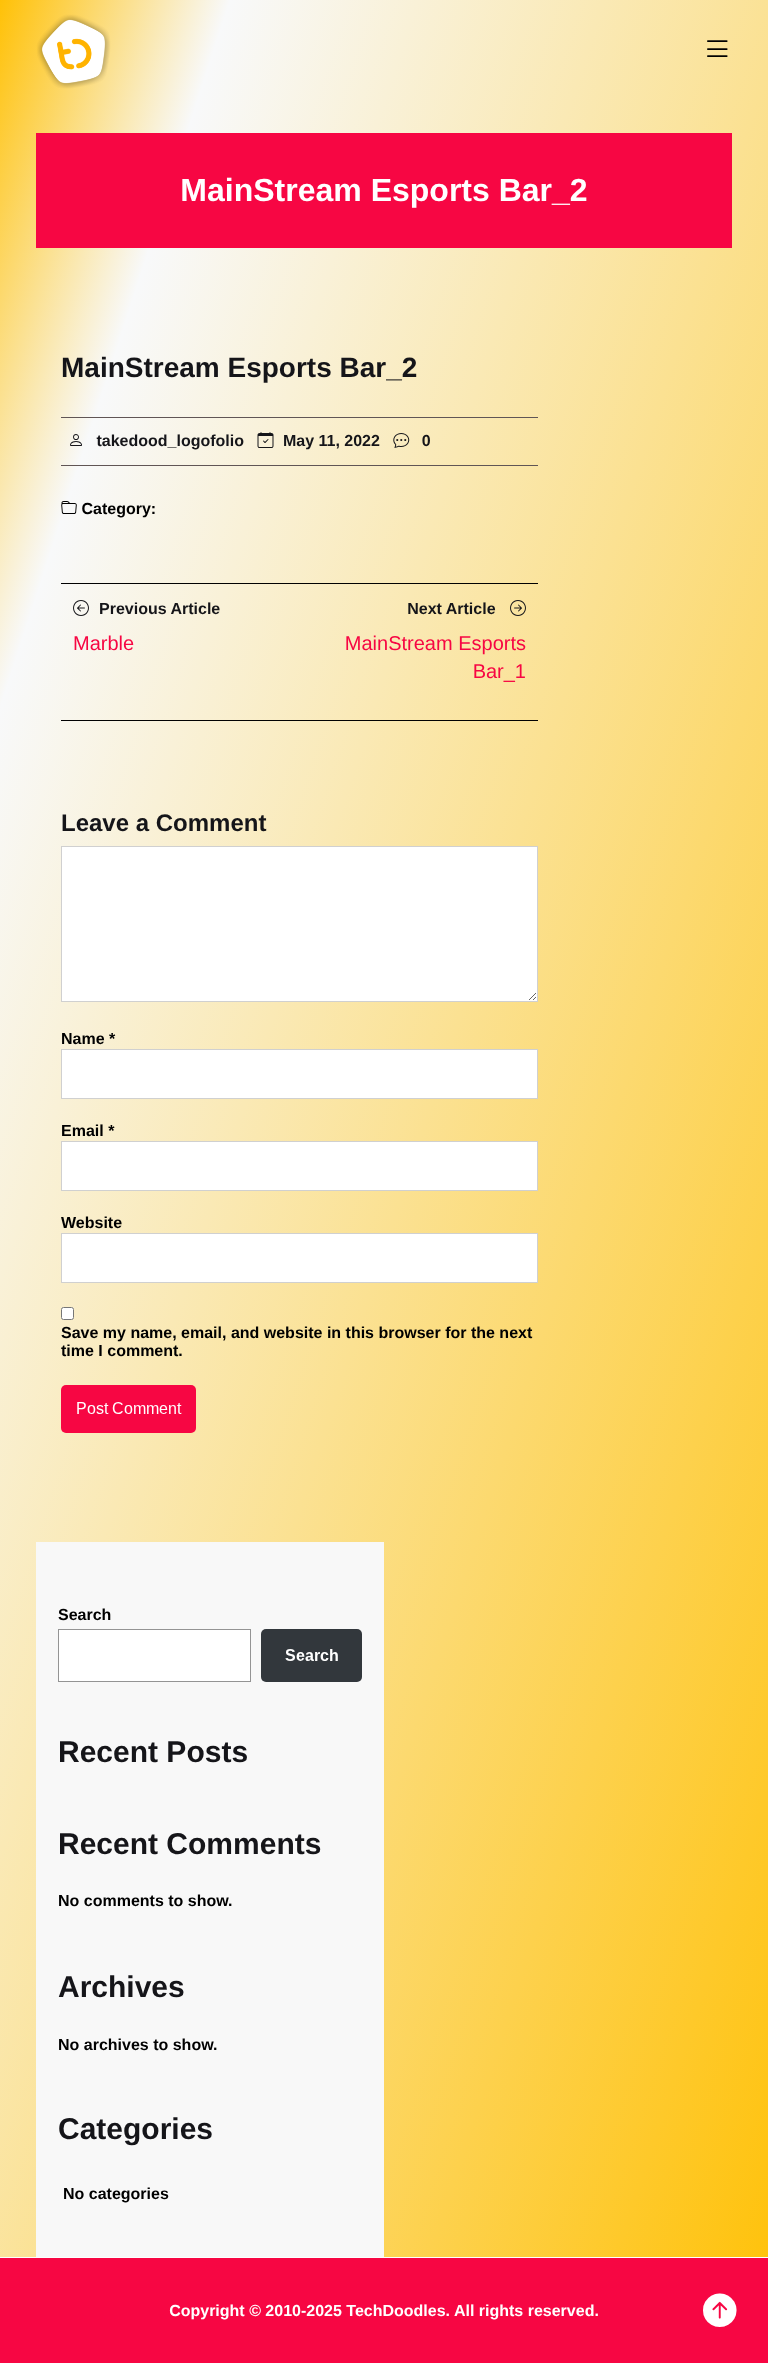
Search (84, 1615)
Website (91, 1223)
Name (88, 1039)
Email (87, 1131)
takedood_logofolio (170, 441)
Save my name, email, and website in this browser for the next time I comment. (296, 1342)
